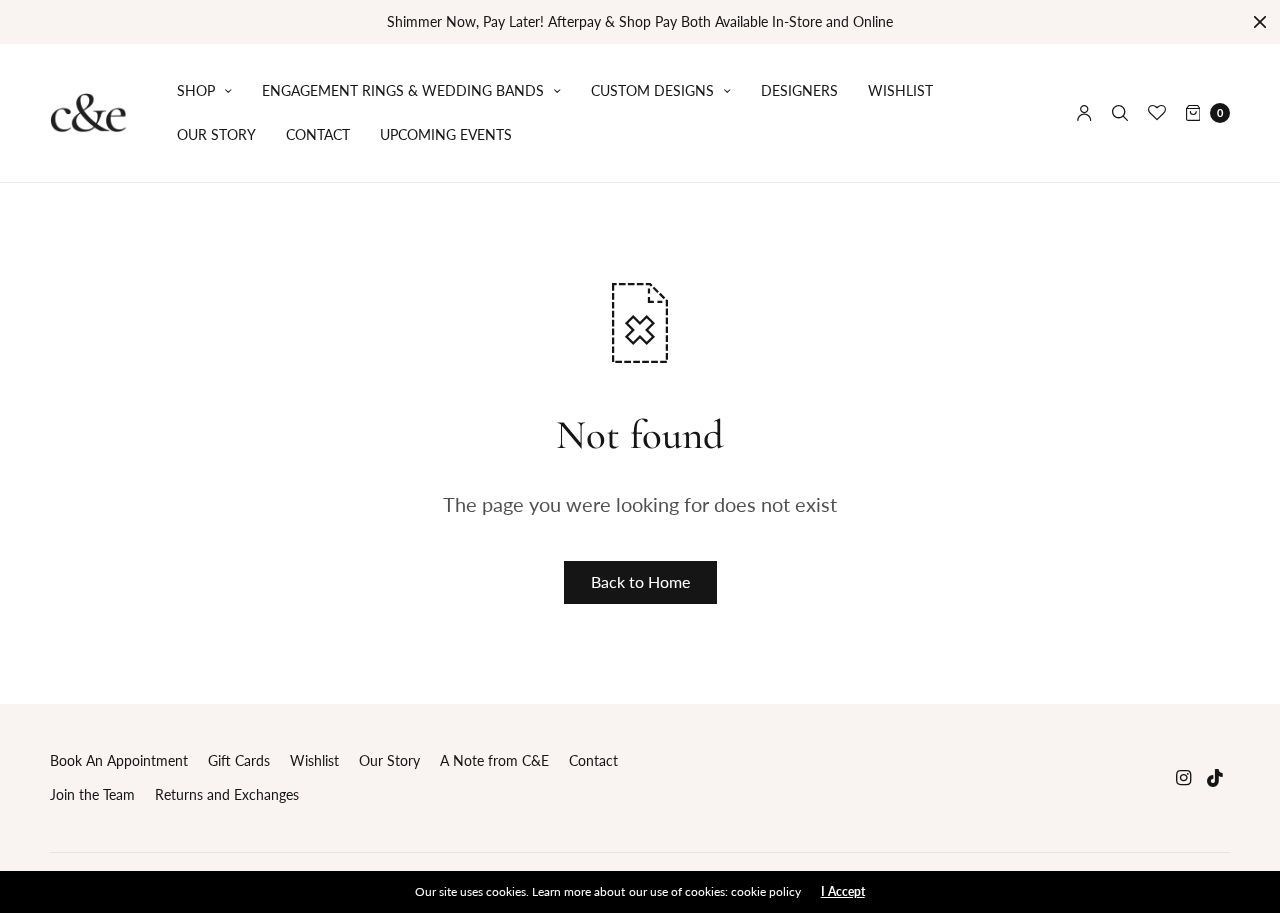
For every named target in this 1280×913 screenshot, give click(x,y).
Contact (318, 134)
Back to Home (640, 581)
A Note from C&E (494, 760)
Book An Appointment (119, 760)
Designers (799, 90)
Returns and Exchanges (227, 794)
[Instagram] (1184, 777)
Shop (196, 90)
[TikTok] (1216, 777)
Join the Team (92, 794)
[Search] (1120, 113)
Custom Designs (652, 90)
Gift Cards (239, 760)
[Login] (1084, 113)
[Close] (1260, 22)
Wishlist (900, 90)
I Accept (843, 892)
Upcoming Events (446, 134)
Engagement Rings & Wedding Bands (403, 90)
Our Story (216, 134)
